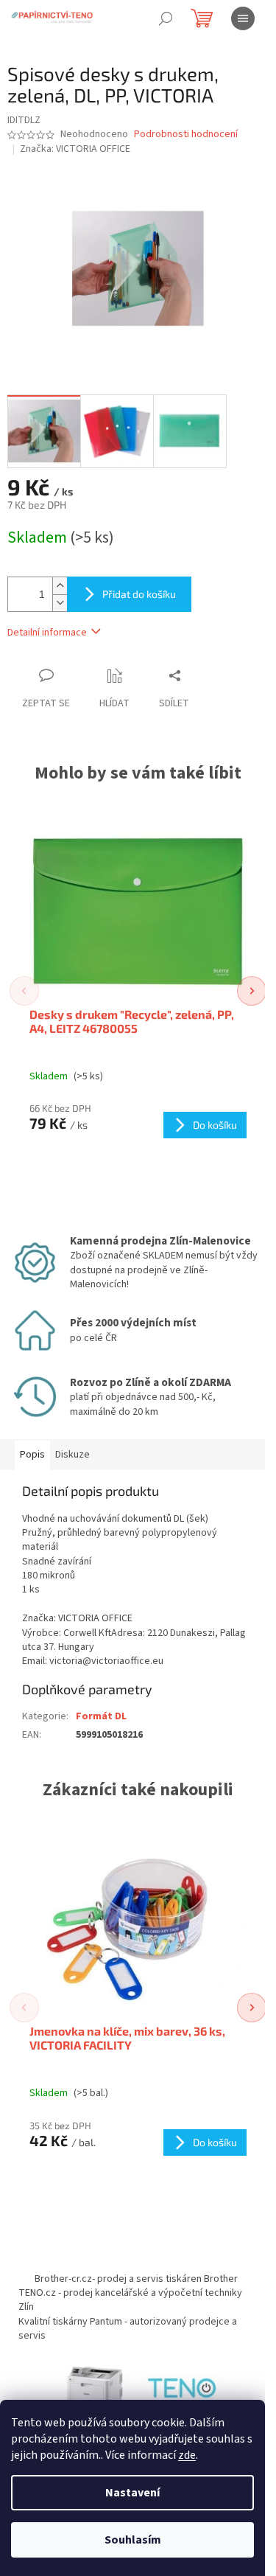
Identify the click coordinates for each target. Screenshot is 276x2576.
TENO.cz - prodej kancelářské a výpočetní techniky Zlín (130, 2300)
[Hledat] (166, 18)
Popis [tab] (32, 1455)
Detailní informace (47, 633)
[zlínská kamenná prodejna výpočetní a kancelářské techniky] (183, 2390)
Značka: (75, 149)
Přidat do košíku (139, 594)
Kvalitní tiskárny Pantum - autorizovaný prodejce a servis (128, 2329)
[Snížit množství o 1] (60, 603)
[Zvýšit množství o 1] (60, 586)
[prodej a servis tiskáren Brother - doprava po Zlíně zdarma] (94, 2390)
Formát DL (101, 1716)
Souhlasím (133, 2540)
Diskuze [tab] (72, 1455)
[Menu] (243, 18)
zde (187, 2455)
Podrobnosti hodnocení (186, 135)
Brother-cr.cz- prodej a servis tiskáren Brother (136, 2279)
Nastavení (132, 2493)
